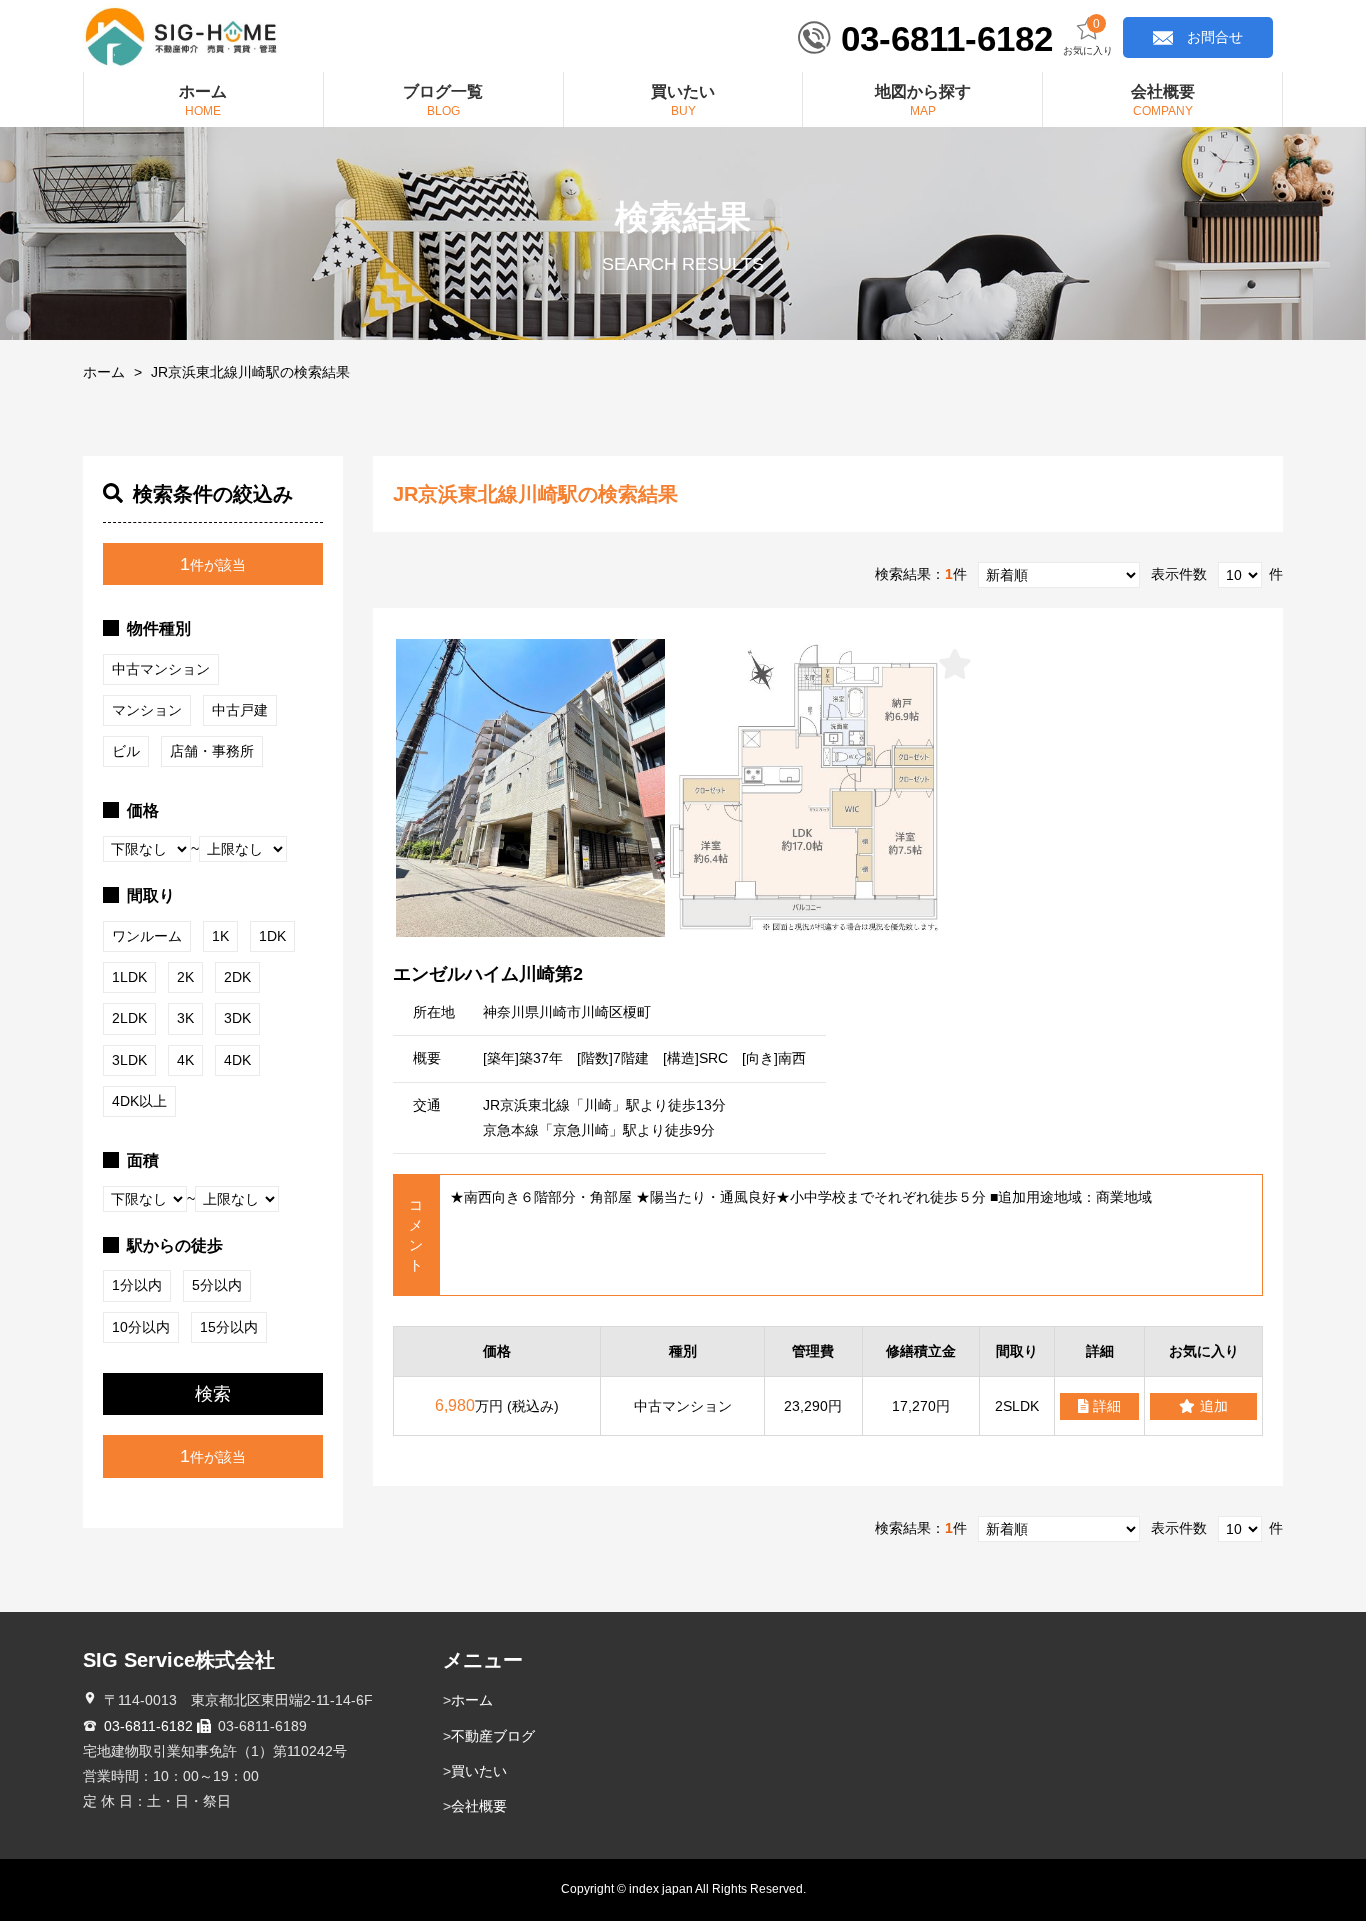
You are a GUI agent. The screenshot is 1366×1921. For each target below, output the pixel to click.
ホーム (104, 372)
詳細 (1107, 1406)
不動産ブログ (493, 1736)
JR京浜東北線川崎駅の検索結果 (250, 372)
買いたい (479, 1771)
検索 (213, 1394)
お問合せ (1215, 37)
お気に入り (1088, 37)
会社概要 (479, 1806)
